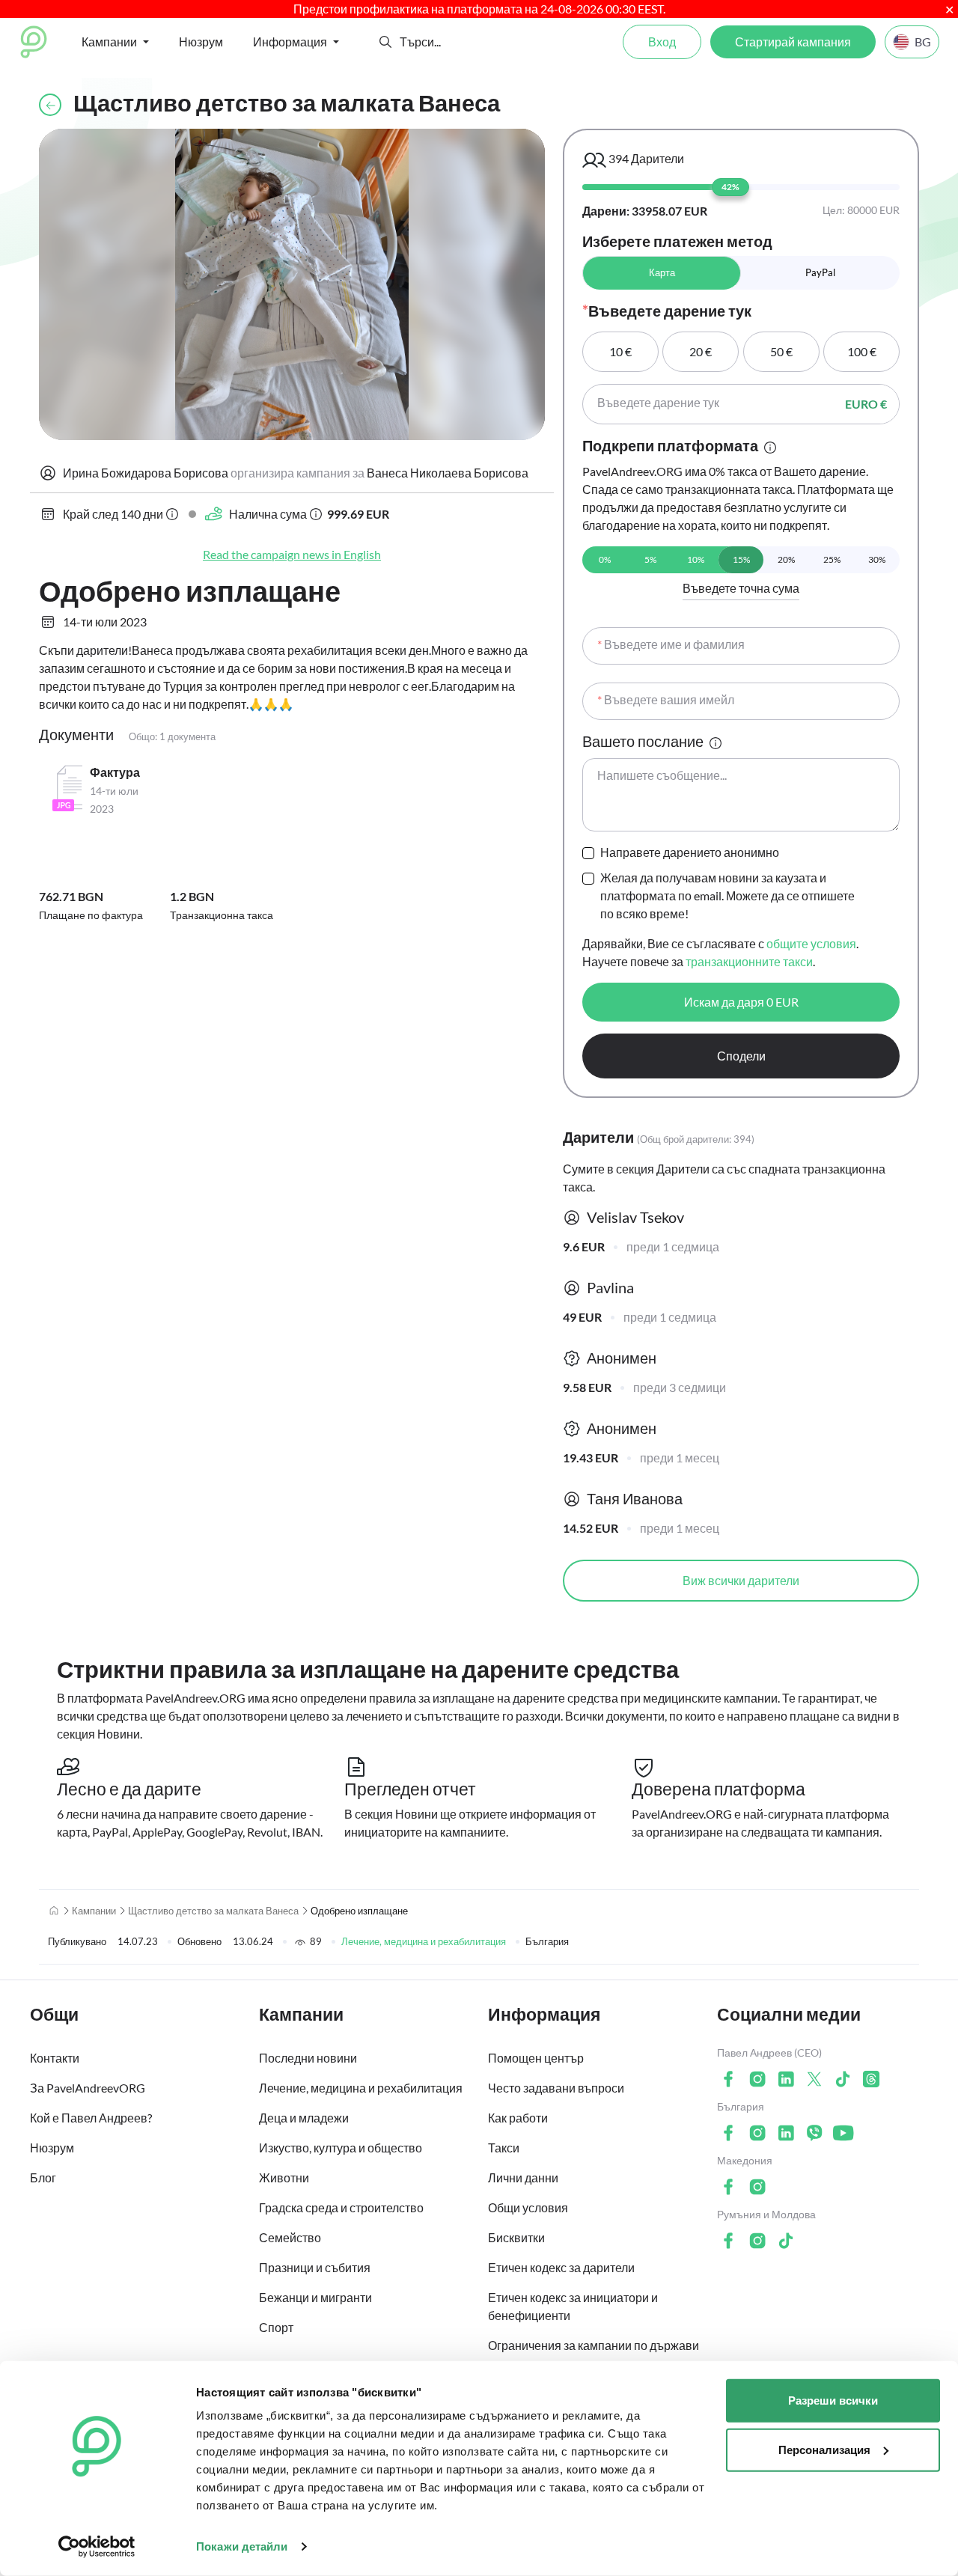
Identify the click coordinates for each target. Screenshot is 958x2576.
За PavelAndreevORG (88, 2088)
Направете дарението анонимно (690, 852)
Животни (284, 2177)
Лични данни (523, 2177)
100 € (862, 351)
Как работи (518, 2118)
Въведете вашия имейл (666, 699)
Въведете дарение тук (658, 402)
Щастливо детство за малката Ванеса (213, 1911)
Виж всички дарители (741, 1580)
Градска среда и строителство (341, 2207)
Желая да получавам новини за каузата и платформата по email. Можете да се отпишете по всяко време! (727, 895)
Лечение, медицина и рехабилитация (424, 1941)
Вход (662, 42)
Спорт (276, 2327)
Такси (504, 2148)
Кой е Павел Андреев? (91, 2118)
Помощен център (536, 2058)
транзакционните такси (749, 961)
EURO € (866, 404)
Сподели (741, 1056)
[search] (455, 42)
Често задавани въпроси (556, 2088)
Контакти (55, 2058)
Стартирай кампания (793, 42)
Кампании (94, 1911)
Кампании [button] (109, 42)
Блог (43, 2177)
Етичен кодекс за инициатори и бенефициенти (573, 2306)
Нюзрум (201, 42)
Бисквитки (516, 2237)
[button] (385, 42)
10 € (620, 351)
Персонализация (824, 2449)
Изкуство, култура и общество (341, 2148)
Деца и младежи (304, 2118)
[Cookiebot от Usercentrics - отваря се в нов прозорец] (97, 2547)
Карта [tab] (662, 272)
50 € (781, 351)
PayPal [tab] (820, 272)
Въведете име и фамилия (671, 644)
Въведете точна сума (741, 588)
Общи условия (528, 2207)
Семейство (290, 2237)
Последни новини (308, 2058)
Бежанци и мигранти (315, 2297)
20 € (701, 351)
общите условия (811, 943)
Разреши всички (833, 2400)
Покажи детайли (242, 2546)
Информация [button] (290, 42)
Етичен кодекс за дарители (561, 2267)
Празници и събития (315, 2267)
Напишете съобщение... (662, 775)
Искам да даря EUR (741, 1002)
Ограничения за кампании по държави (594, 2345)
